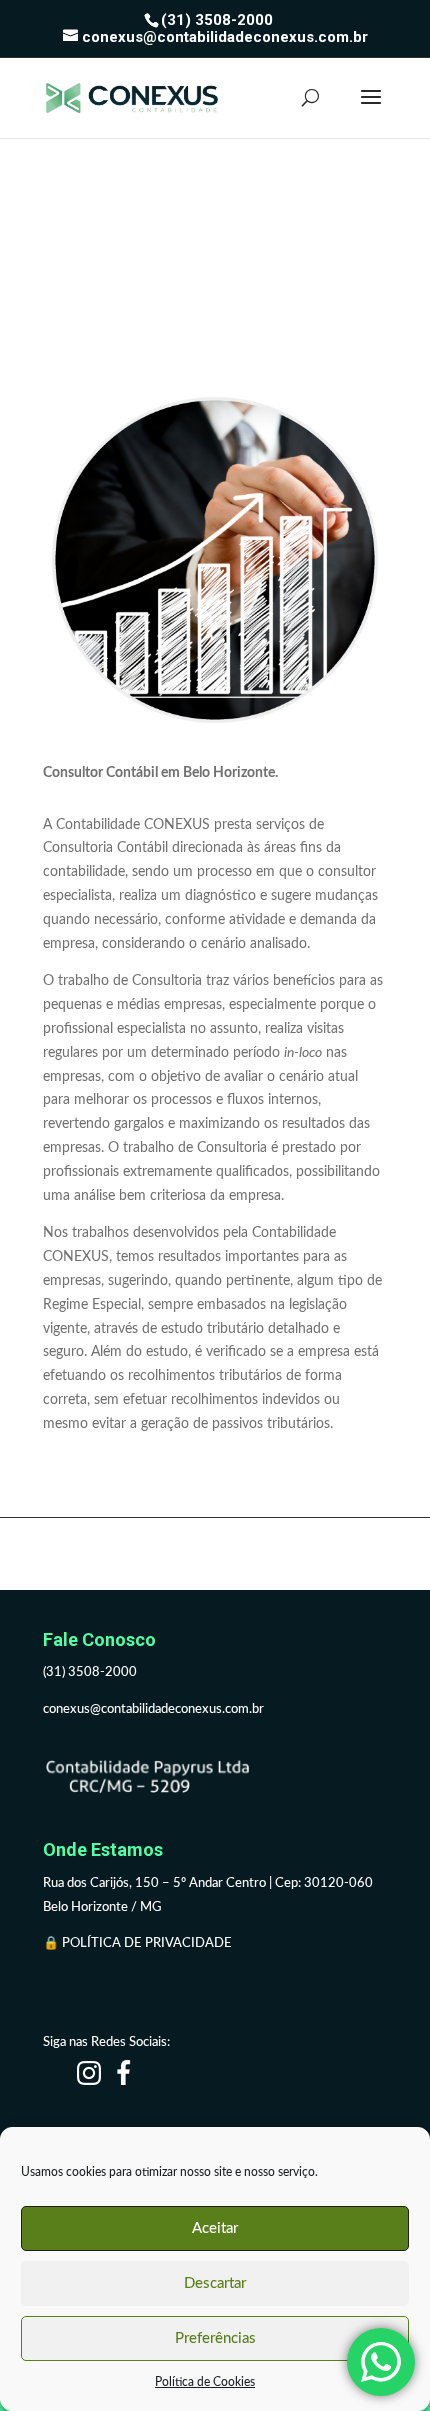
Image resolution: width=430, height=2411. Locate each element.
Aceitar (215, 2228)
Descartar (215, 2283)
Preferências (215, 2338)
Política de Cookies (205, 2382)
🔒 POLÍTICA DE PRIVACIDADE (139, 1943)
